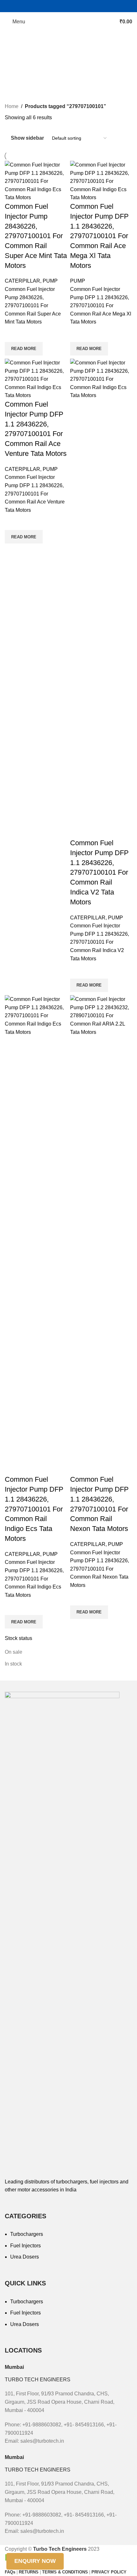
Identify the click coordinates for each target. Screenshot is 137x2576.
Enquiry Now (35, 2561)
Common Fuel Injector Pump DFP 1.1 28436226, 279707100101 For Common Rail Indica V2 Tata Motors (99, 872)
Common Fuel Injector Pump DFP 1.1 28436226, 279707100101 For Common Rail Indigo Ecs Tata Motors (34, 1509)
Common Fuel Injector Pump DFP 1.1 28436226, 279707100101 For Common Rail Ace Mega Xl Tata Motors (99, 236)
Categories (18, 55)
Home (12, 106)
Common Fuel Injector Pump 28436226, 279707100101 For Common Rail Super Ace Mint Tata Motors (36, 236)
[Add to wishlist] (13, 334)
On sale (14, 1652)
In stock (13, 1664)
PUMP (50, 281)
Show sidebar (27, 138)
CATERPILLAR (22, 281)
